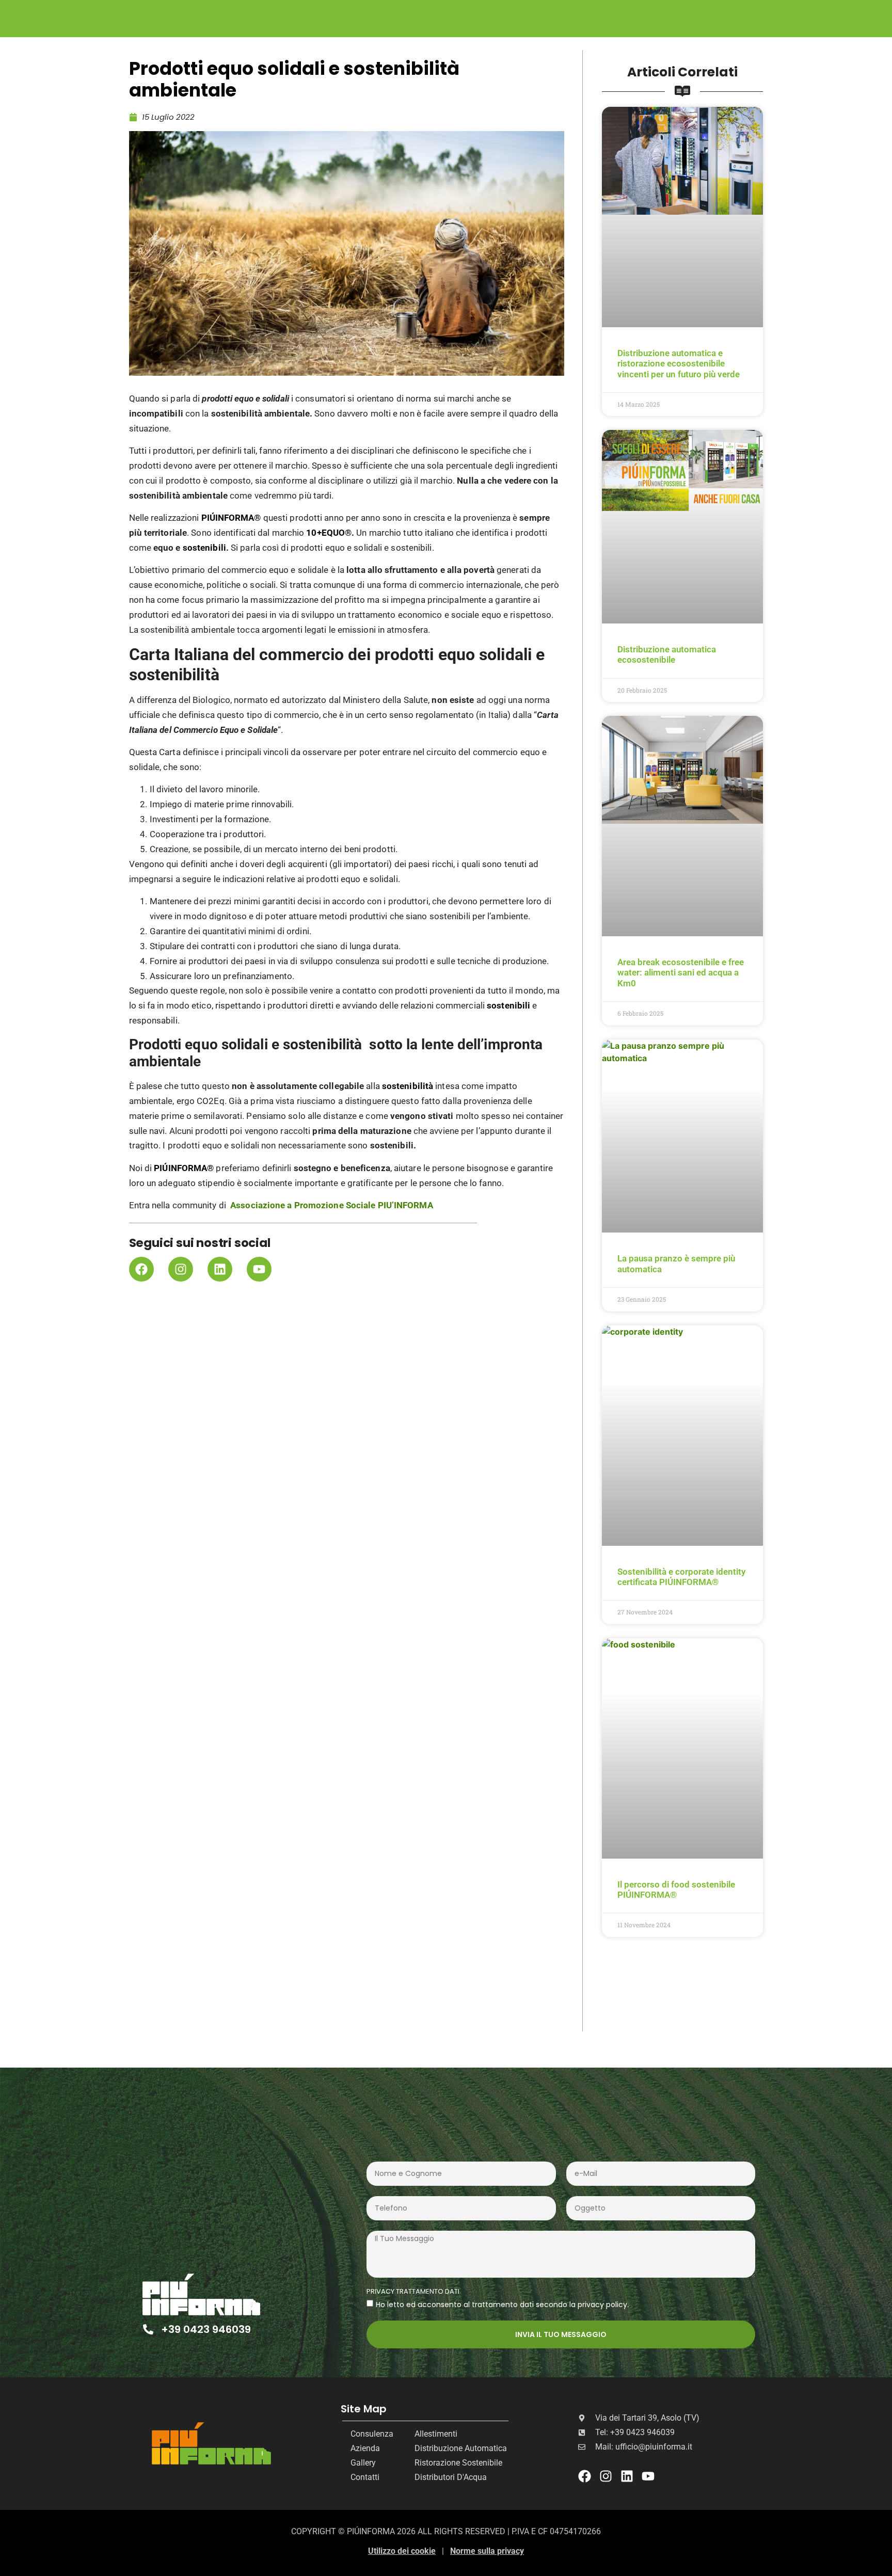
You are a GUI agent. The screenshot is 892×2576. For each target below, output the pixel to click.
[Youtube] (259, 1269)
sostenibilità (408, 1086)
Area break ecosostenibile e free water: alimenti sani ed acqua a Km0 (681, 973)
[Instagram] (181, 1269)
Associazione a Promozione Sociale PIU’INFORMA (332, 1205)
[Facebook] (141, 1269)
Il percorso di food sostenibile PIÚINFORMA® (676, 1890)
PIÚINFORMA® (231, 518)
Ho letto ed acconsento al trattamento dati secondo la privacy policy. (502, 2304)
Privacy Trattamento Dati (413, 2292)
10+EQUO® (329, 533)
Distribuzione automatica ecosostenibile (667, 654)
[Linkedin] (220, 1269)
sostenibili (204, 548)
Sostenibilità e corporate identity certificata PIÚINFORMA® (681, 1577)
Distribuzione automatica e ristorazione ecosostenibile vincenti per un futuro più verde (679, 364)
